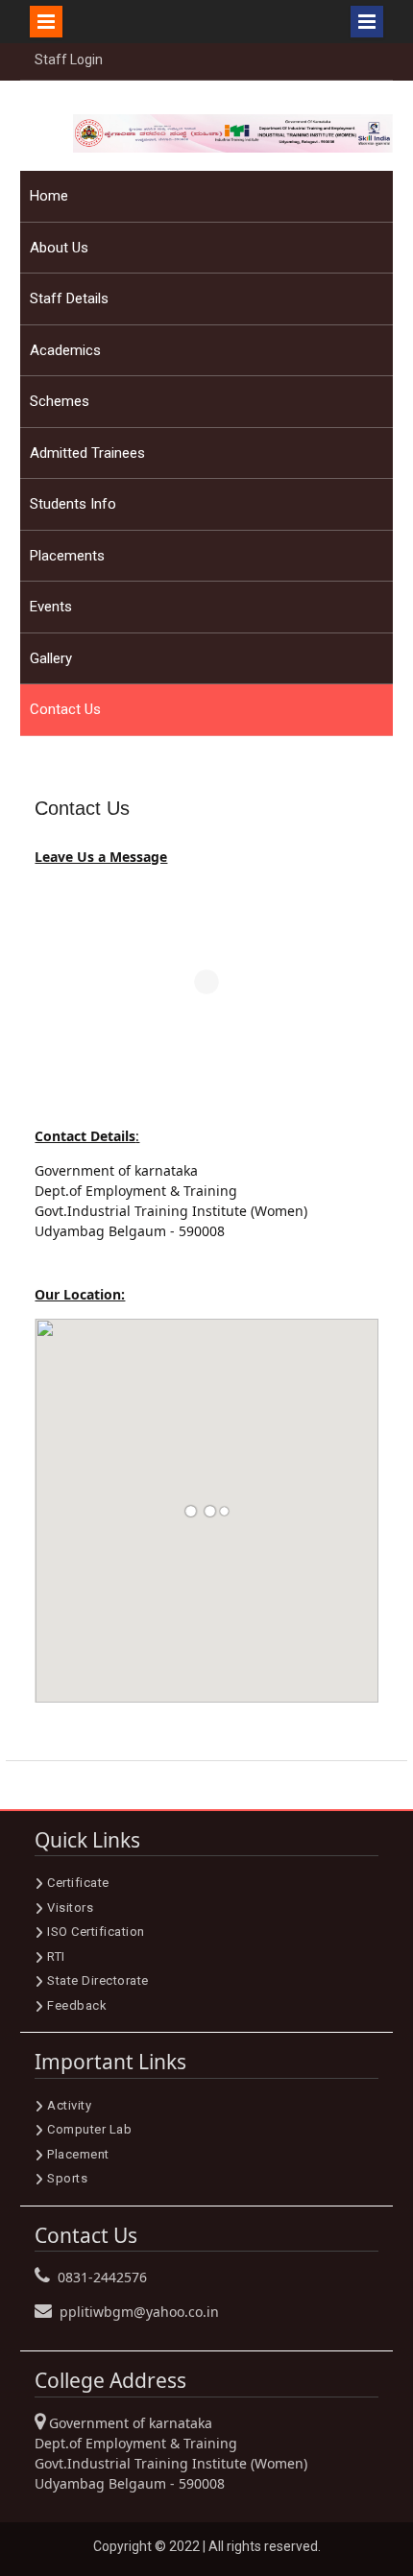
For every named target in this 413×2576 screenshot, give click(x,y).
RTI (56, 1956)
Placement (78, 2154)
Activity (69, 2105)
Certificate (78, 1883)
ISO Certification (96, 1932)
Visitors (70, 1908)
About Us (59, 248)
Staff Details (69, 298)
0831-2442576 (102, 2277)
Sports (67, 2178)
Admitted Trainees (87, 453)
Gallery (51, 658)
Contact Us (65, 709)
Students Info (73, 504)
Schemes (60, 401)
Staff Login (69, 60)
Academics (65, 350)
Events (51, 607)
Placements (67, 556)
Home (49, 196)
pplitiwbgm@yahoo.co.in (139, 2312)
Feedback (77, 2005)
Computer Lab (89, 2129)
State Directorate (98, 1980)
